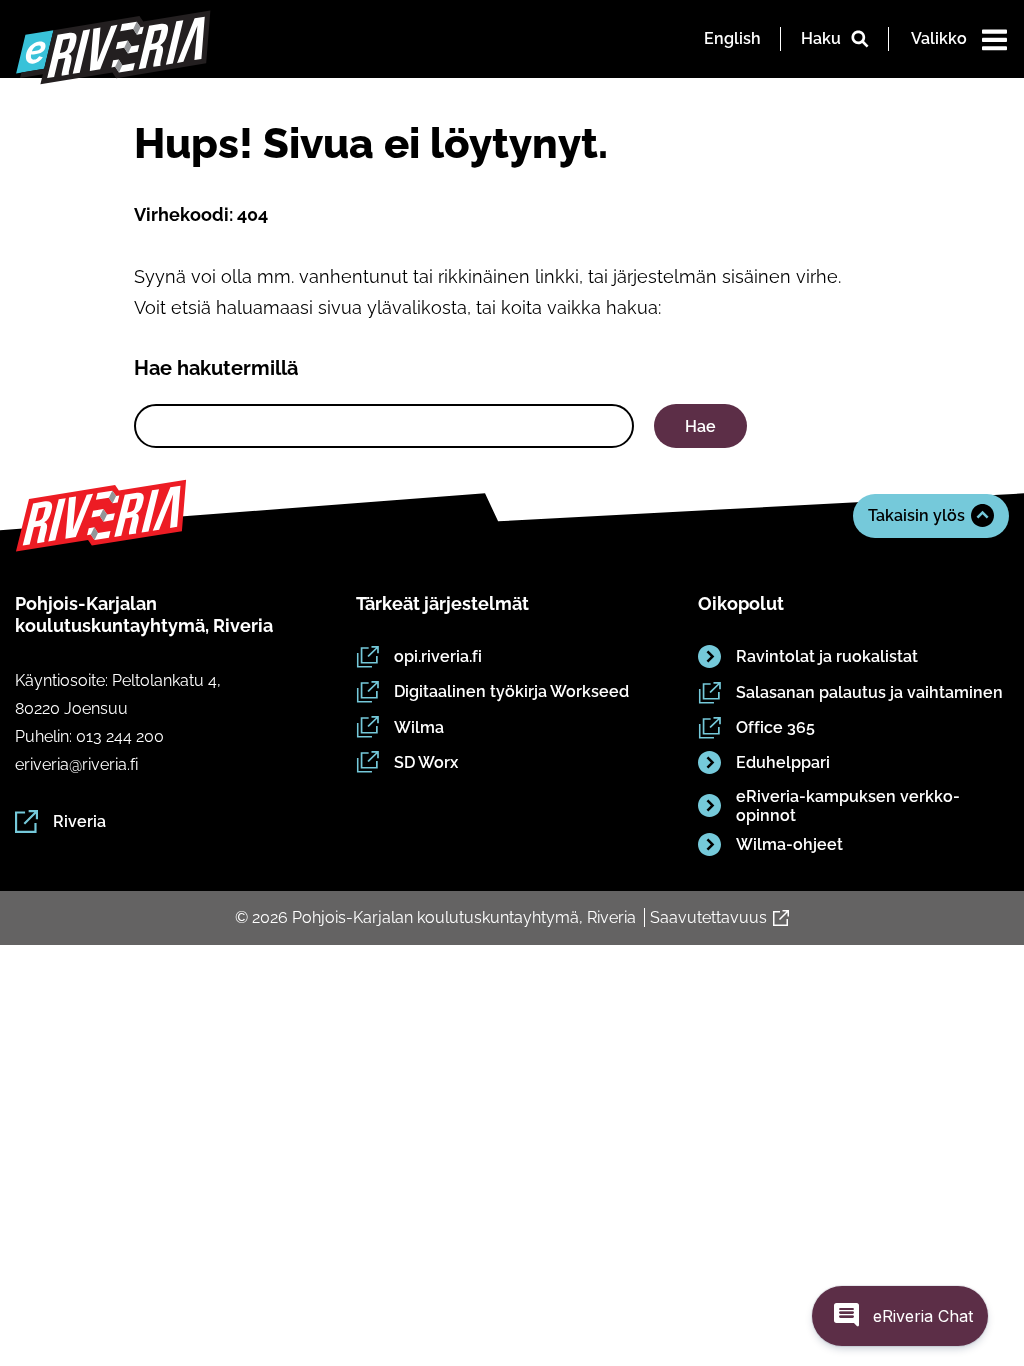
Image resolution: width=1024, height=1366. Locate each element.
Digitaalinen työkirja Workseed (511, 691)
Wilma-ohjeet (789, 844)
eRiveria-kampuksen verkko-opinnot (848, 806)
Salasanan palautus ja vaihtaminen (869, 692)
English (732, 38)
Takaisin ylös (916, 515)
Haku (821, 38)
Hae (700, 426)
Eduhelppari (783, 762)
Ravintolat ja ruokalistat (827, 656)
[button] (900, 1316)
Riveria (79, 821)
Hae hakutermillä (216, 368)
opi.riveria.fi (438, 656)
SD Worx (426, 762)
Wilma (419, 727)
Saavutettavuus (708, 917)
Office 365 (775, 727)
